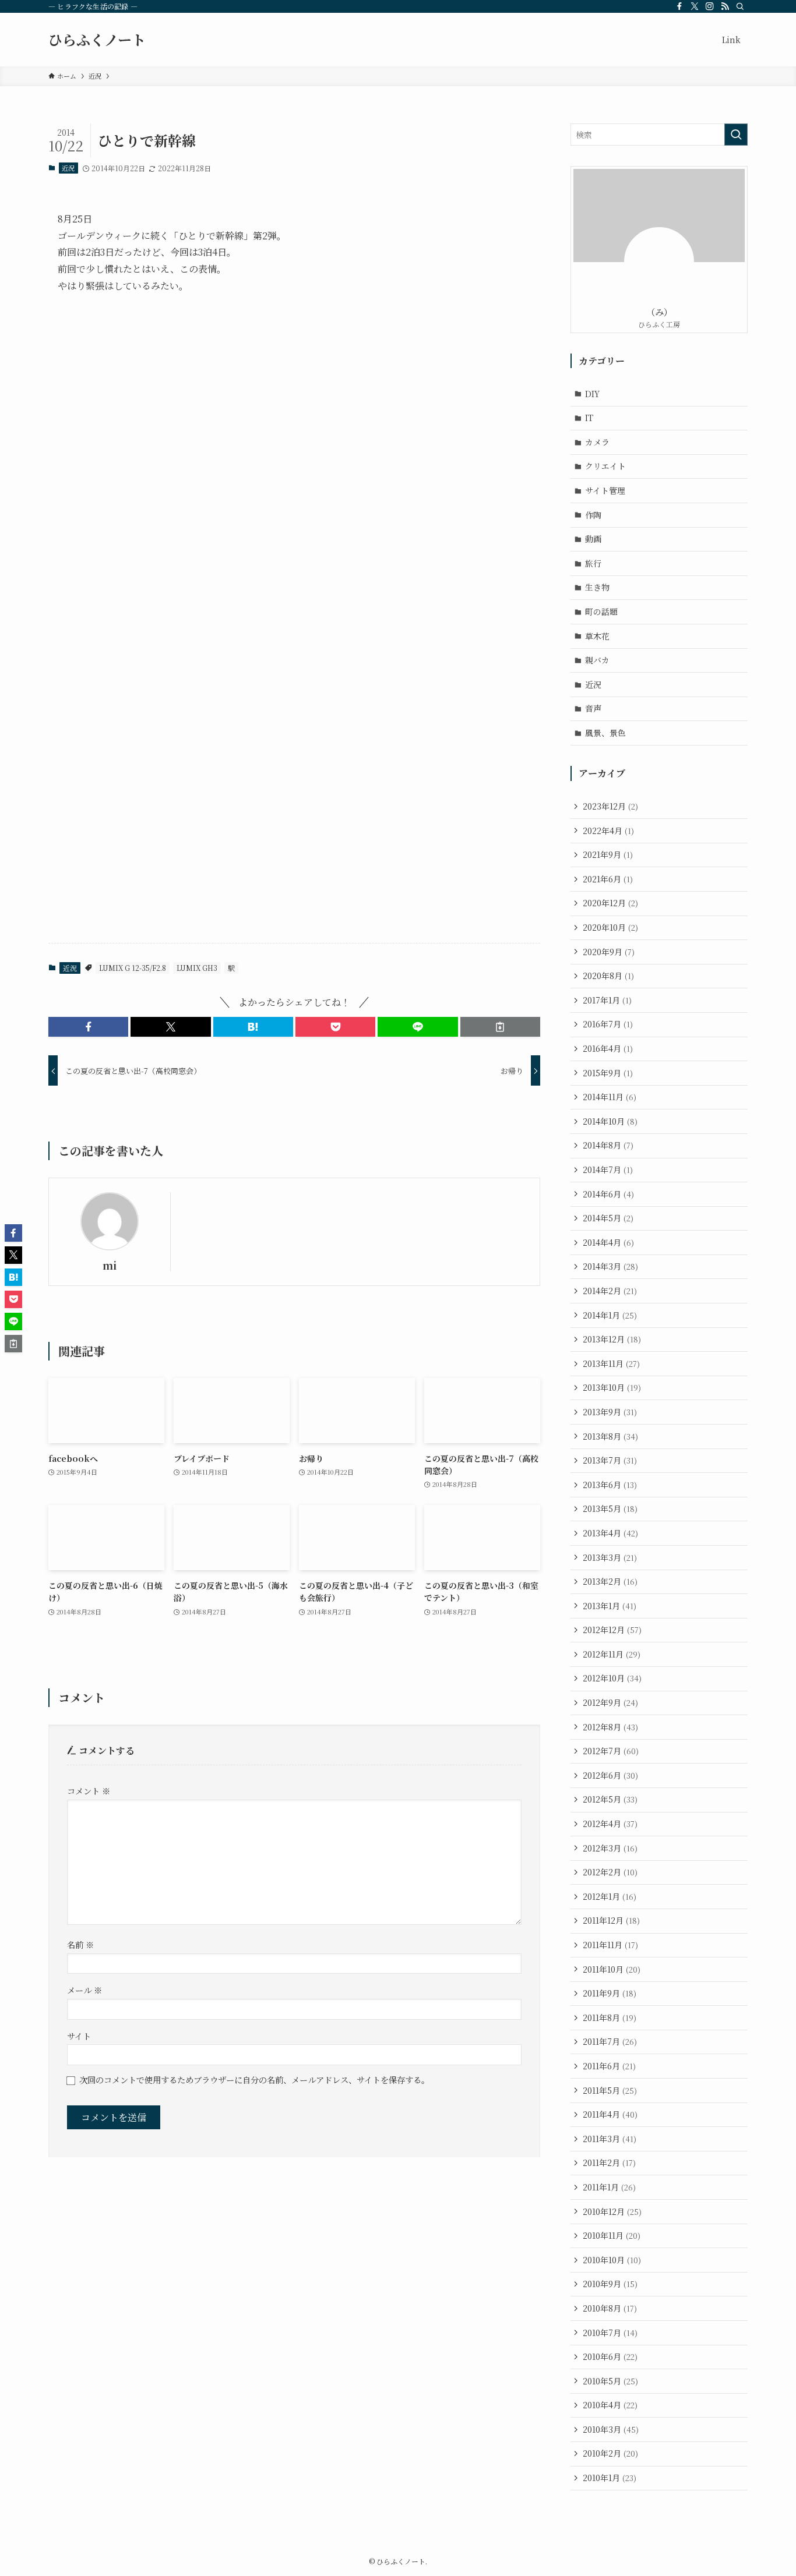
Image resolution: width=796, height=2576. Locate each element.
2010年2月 (610, 2453)
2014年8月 (608, 1145)
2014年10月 (610, 1121)
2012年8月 (610, 1727)
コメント (89, 1791)
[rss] (725, 6)
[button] (88, 1027)
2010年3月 (611, 2429)
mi (110, 1265)
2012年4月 (610, 1824)
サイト (79, 2036)
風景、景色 (605, 733)
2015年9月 (608, 1073)
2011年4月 (610, 2114)
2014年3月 (610, 1266)
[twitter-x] (695, 6)
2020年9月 (609, 952)
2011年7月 (610, 2041)
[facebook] (679, 6)
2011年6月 (609, 2066)
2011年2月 (609, 2162)
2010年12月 (612, 2211)
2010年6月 (610, 2356)
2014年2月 (610, 1291)
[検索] (740, 6)
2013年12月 (612, 1339)
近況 (68, 168)
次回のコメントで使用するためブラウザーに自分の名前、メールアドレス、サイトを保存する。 (254, 2079)
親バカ (597, 660)
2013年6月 (610, 1485)
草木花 (597, 636)
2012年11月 (612, 1654)
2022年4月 (608, 831)
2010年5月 (610, 2381)
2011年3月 (610, 2139)
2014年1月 (610, 1315)
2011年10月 (612, 1969)
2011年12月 (611, 1920)
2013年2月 (610, 1581)
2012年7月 (611, 1751)
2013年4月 (610, 1533)
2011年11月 (610, 1945)
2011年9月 (610, 1993)
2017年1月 (607, 1000)
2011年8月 (610, 2017)
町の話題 (601, 612)
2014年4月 (608, 1242)
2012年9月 (610, 1702)
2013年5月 (610, 1508)
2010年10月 (612, 2260)
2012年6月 (610, 1775)
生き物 (597, 587)
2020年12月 (610, 903)
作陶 (593, 515)
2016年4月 (608, 1048)
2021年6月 (608, 879)
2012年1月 (610, 1896)
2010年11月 (612, 2235)
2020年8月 (608, 976)
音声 (593, 708)
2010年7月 (610, 2333)
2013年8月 (610, 1436)
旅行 (593, 563)
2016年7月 (608, 1024)
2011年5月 (610, 2090)
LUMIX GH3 (197, 968)
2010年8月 (610, 2308)
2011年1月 (609, 2187)
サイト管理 (605, 490)
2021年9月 (608, 854)
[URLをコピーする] (500, 1027)
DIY (592, 394)
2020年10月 (610, 927)
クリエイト (605, 466)
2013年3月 (610, 1557)
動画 (593, 539)
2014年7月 (608, 1169)
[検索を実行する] (736, 135)
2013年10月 (612, 1387)
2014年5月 (608, 1218)
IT (589, 418)
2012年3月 (610, 1848)
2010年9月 (610, 2284)
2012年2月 (610, 1872)
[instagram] (710, 6)
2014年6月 (608, 1194)
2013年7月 (610, 1460)
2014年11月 (610, 1097)
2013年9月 (610, 1412)
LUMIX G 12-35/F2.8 (133, 968)
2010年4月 (610, 2405)
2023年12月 (610, 806)
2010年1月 (610, 2478)
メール (84, 1990)
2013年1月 (610, 1606)
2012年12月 (612, 1630)
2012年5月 (610, 1799)
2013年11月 (611, 1363)
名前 (80, 1944)
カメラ (597, 442)
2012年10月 (612, 1678)
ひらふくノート (97, 40)
